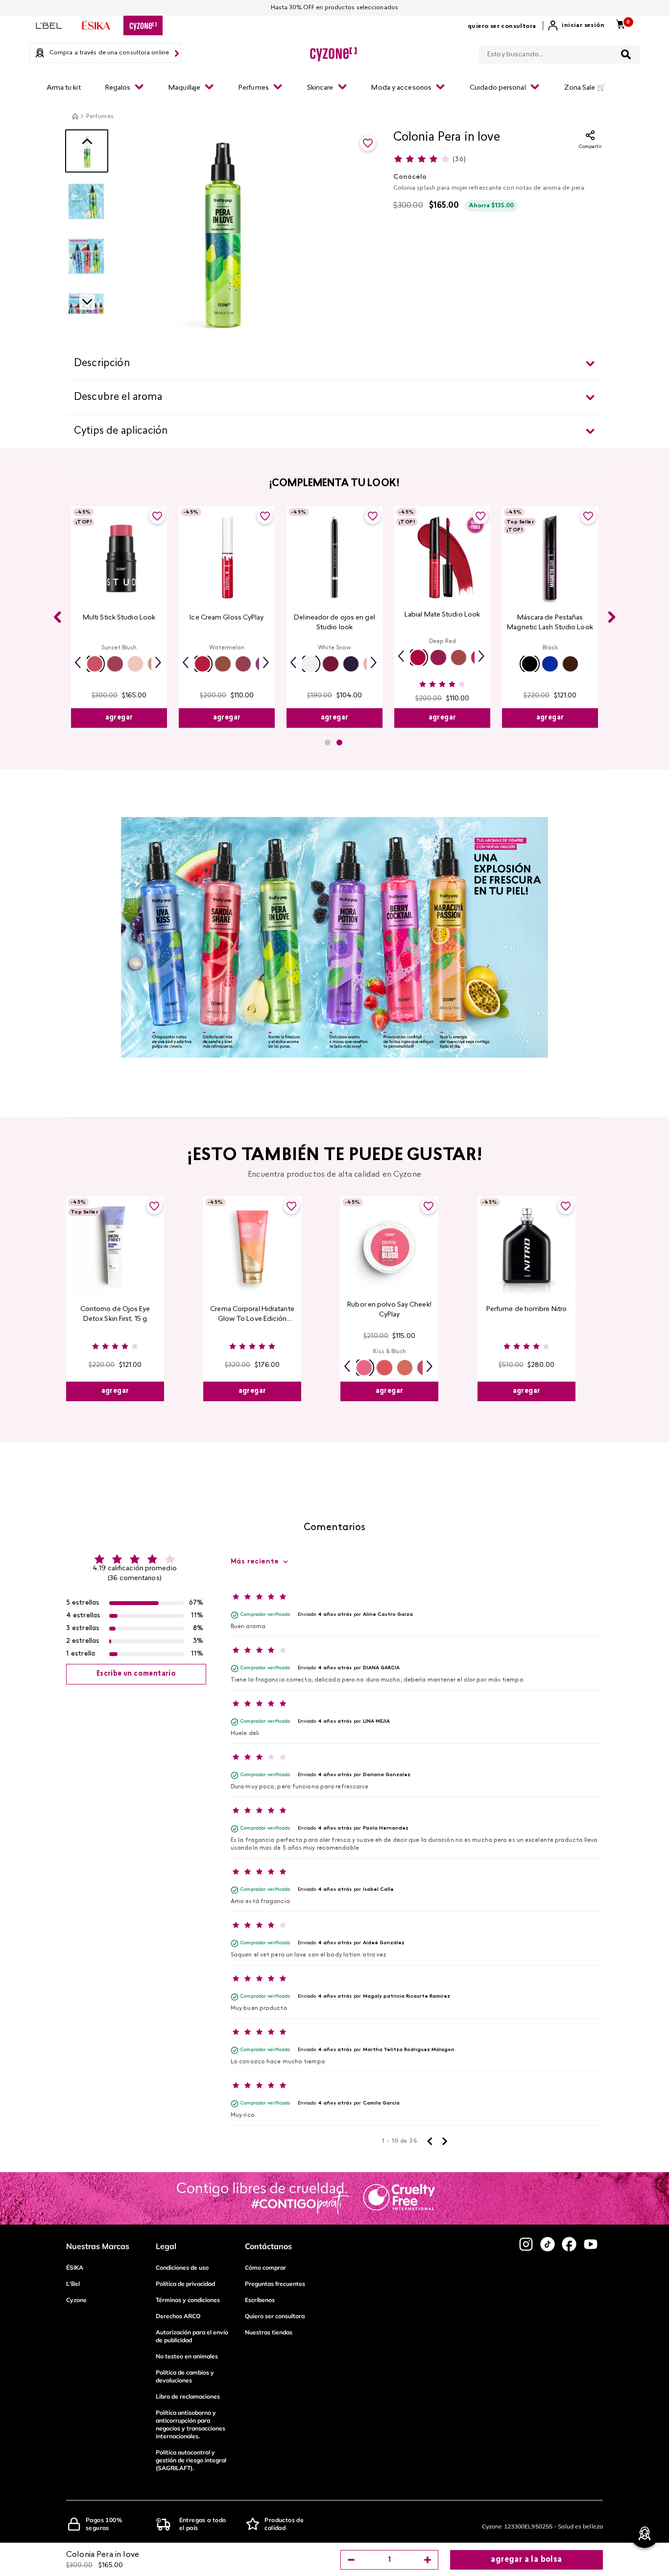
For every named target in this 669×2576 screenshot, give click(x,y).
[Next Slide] (612, 617)
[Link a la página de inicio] (75, 116)
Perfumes (100, 117)
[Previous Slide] (57, 617)
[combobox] (559, 52)
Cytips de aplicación (121, 431)
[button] (95, 664)
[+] (428, 2560)
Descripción (102, 364)
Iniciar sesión (583, 25)
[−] (351, 2560)
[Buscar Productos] (626, 54)
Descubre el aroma (118, 397)
